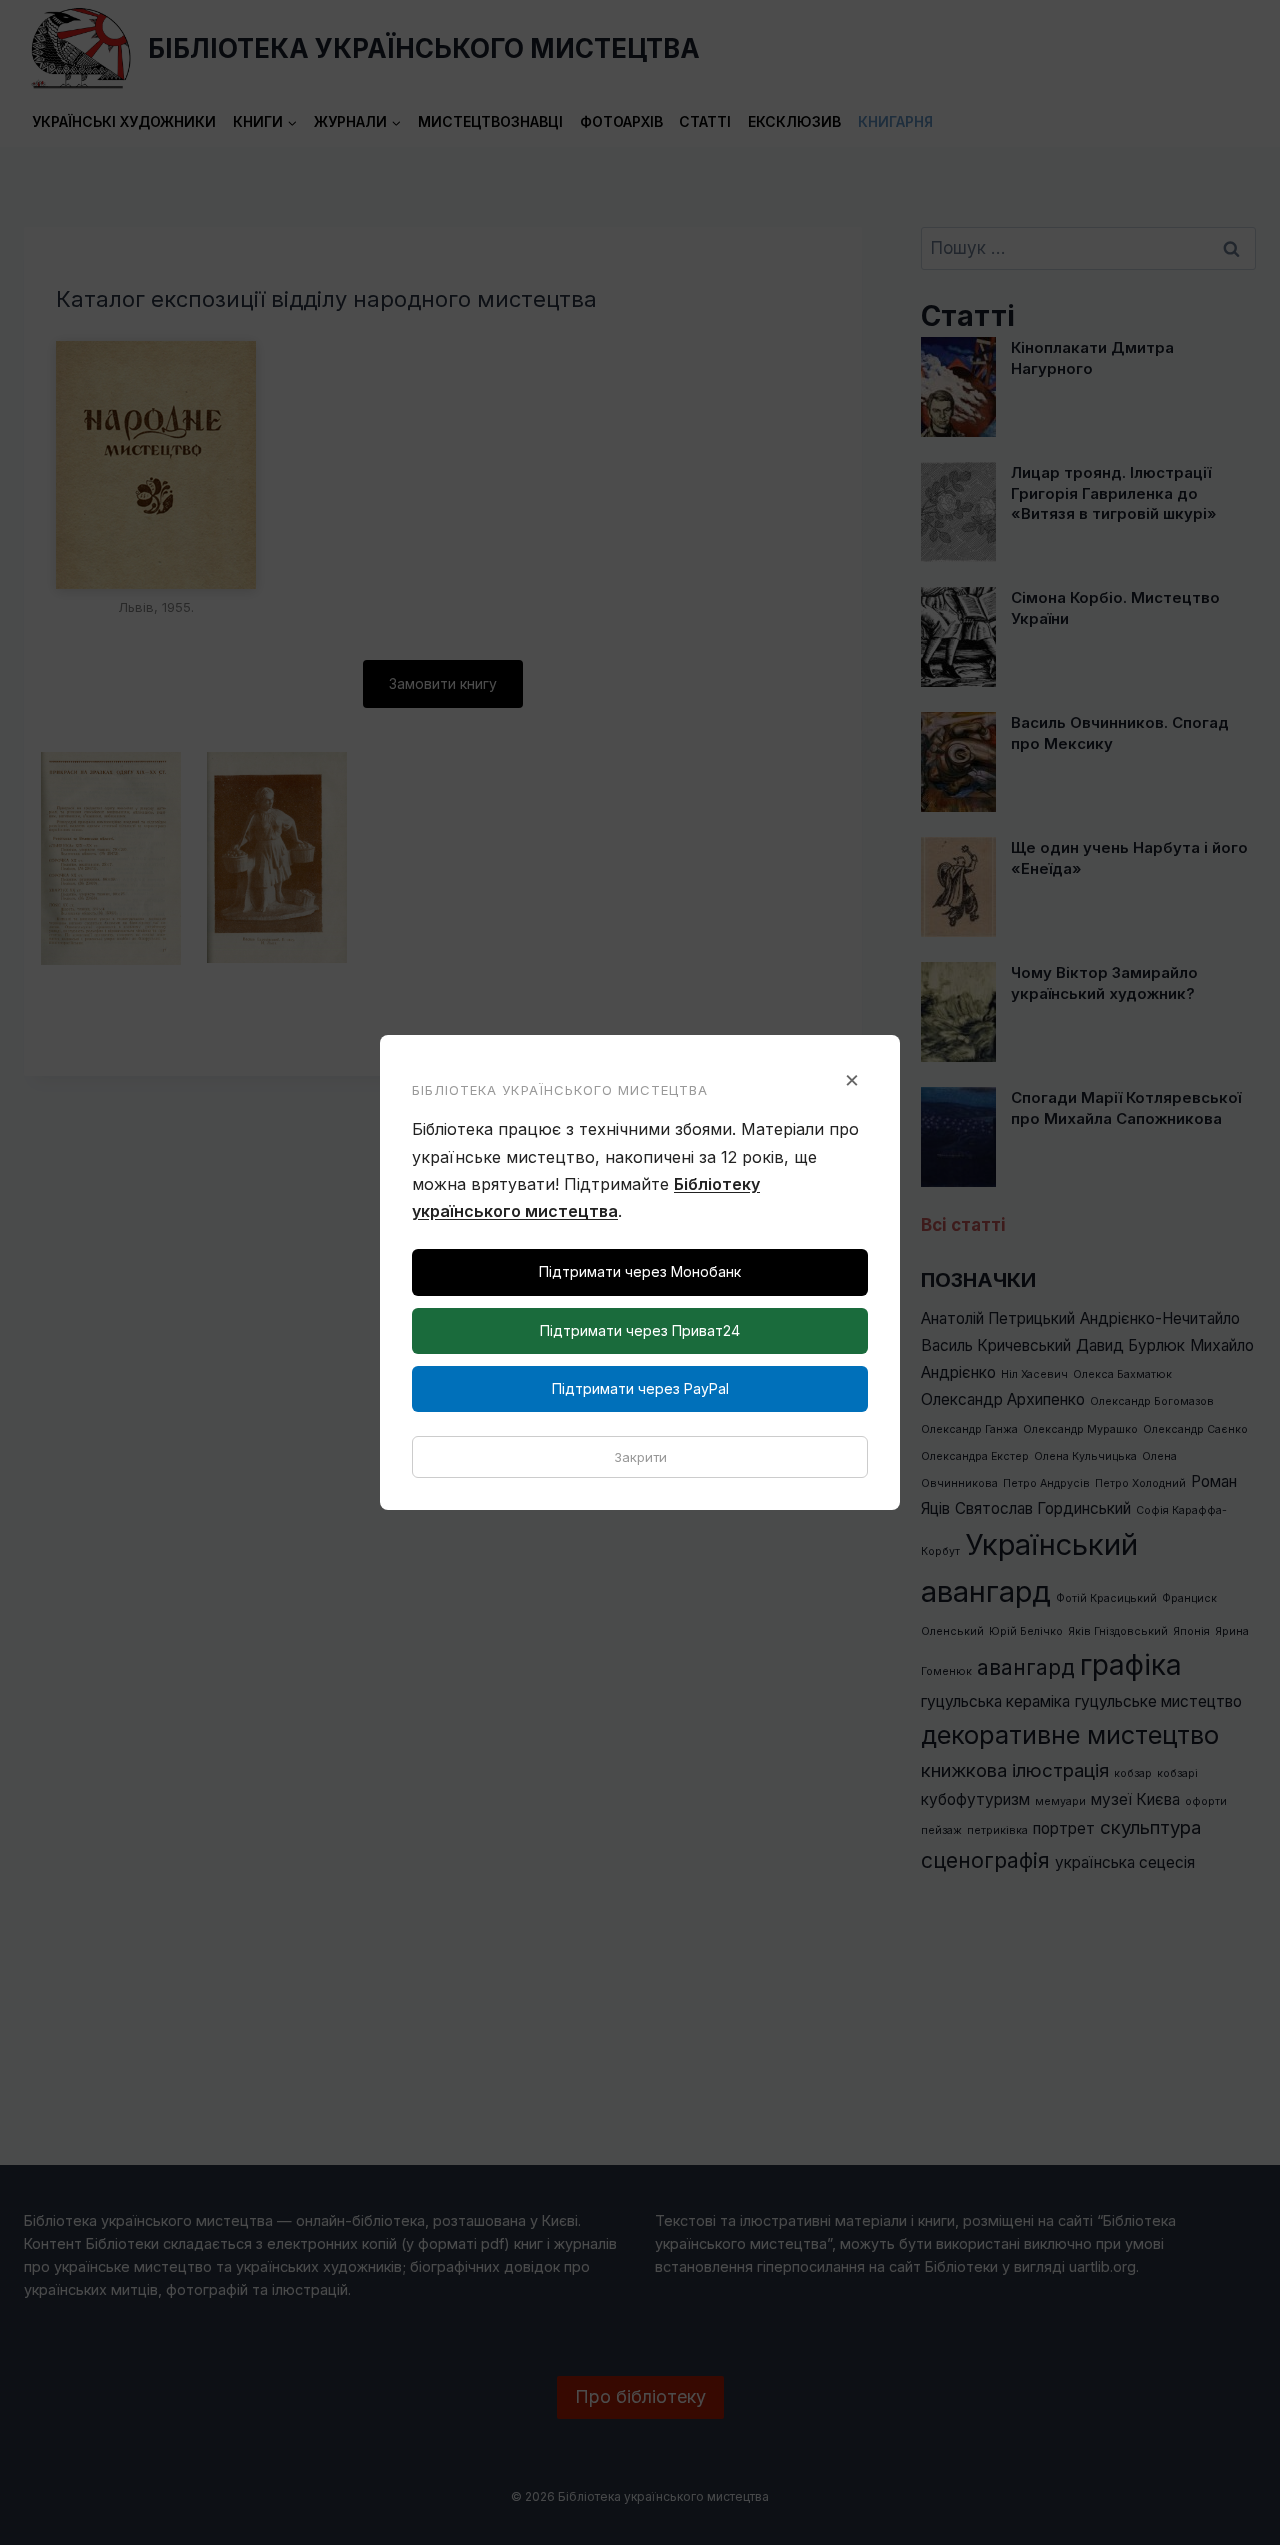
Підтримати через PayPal (640, 1388)
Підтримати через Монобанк (640, 1271)
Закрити (640, 1457)
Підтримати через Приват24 (640, 1330)
